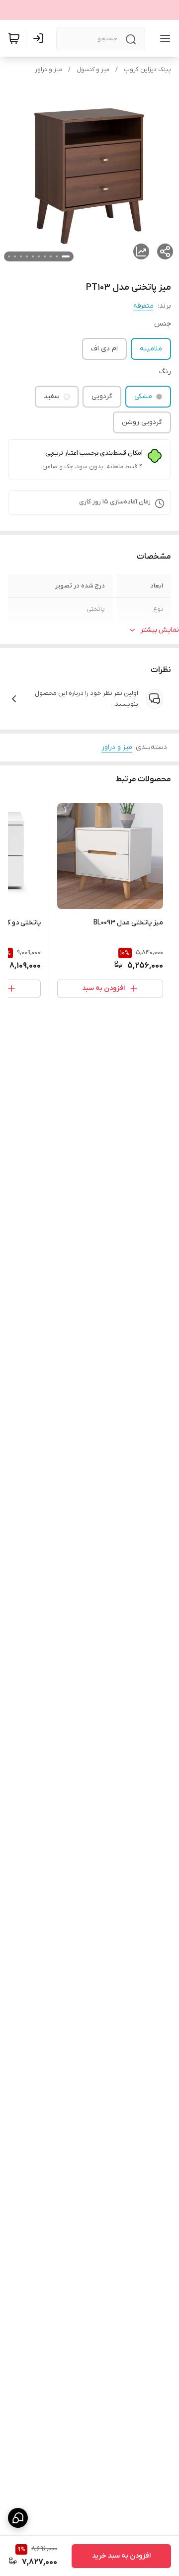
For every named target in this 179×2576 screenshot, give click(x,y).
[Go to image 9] (15, 256)
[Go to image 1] (66, 256)
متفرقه (143, 306)
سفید (52, 396)
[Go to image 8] (21, 256)
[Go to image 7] (27, 256)
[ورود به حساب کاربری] (40, 38)
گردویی (102, 396)
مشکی (143, 396)
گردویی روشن (142, 422)
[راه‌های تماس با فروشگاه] (18, 2518)
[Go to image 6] (33, 256)
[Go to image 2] (57, 256)
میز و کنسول (93, 70)
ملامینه (151, 349)
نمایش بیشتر (160, 630)
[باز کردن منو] (163, 38)
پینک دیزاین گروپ (147, 70)
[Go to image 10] (9, 256)
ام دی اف (104, 349)
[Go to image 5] (39, 256)
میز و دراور (48, 70)
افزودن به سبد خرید (121, 2556)
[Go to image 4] (45, 256)
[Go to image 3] (51, 256)
